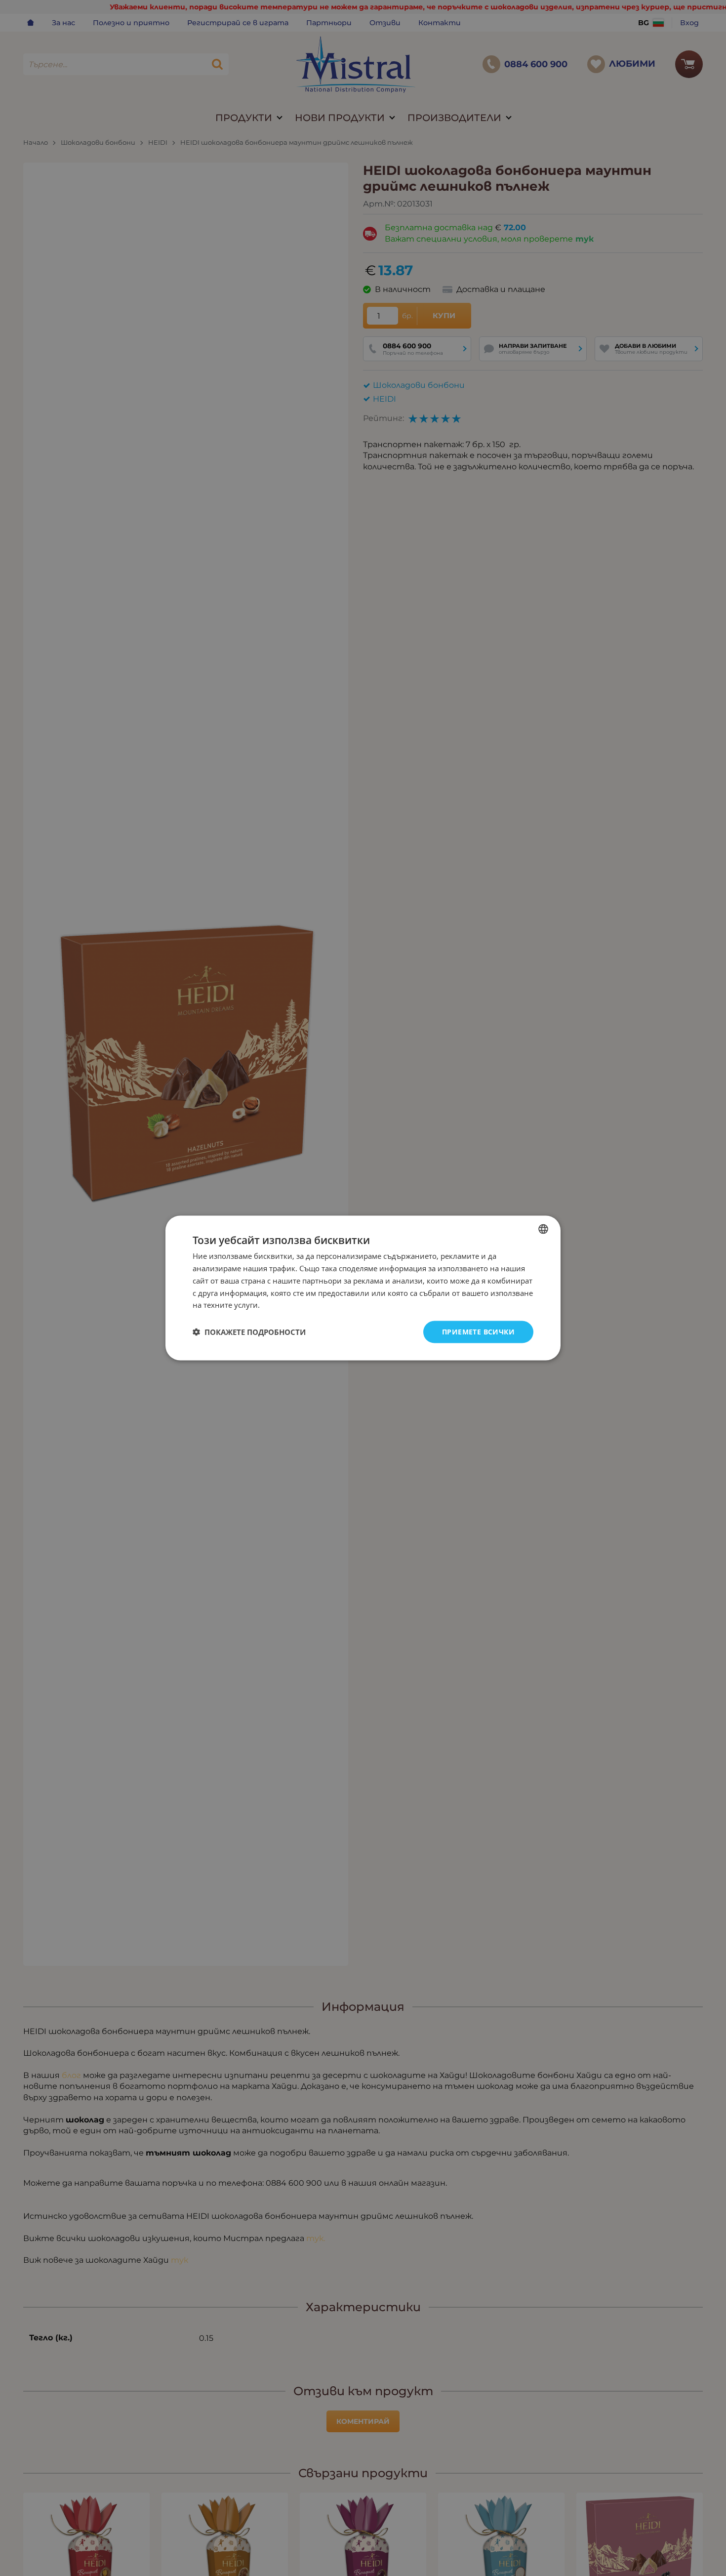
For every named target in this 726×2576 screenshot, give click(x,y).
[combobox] (543, 1229)
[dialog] (363, 1288)
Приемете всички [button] (478, 1332)
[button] (249, 1332)
